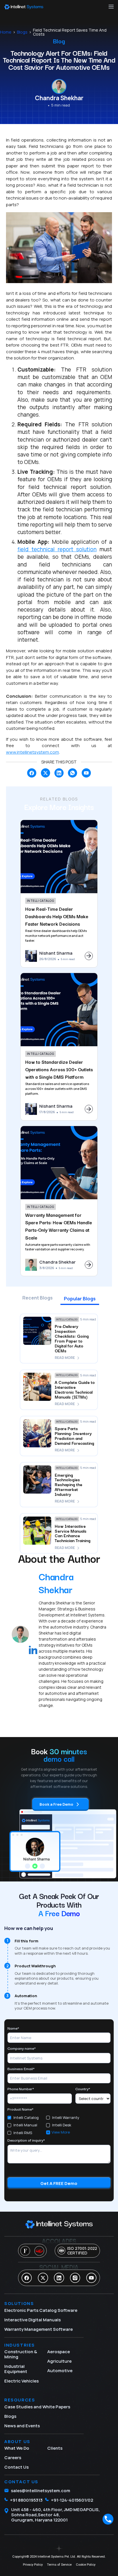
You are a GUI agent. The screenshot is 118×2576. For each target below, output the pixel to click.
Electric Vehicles (21, 2381)
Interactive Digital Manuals (33, 2320)
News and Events (22, 2426)
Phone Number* (21, 2089)
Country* (83, 2089)
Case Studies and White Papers (37, 2407)
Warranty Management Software (39, 2329)
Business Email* (21, 2069)
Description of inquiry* (26, 2140)
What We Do (17, 2448)
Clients (55, 2448)
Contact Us (16, 2467)
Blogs (22, 32)
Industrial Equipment (16, 2369)
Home (6, 32)
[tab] (38, 1300)
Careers (13, 2458)
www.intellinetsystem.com (33, 752)
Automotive (60, 2371)
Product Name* (20, 2109)
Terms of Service (59, 2565)
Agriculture (59, 2361)
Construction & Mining (21, 2354)
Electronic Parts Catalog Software (41, 2310)
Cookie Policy (86, 2565)
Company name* (22, 2048)
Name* (13, 2028)
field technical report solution (57, 549)
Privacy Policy (33, 2565)
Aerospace (59, 2352)
